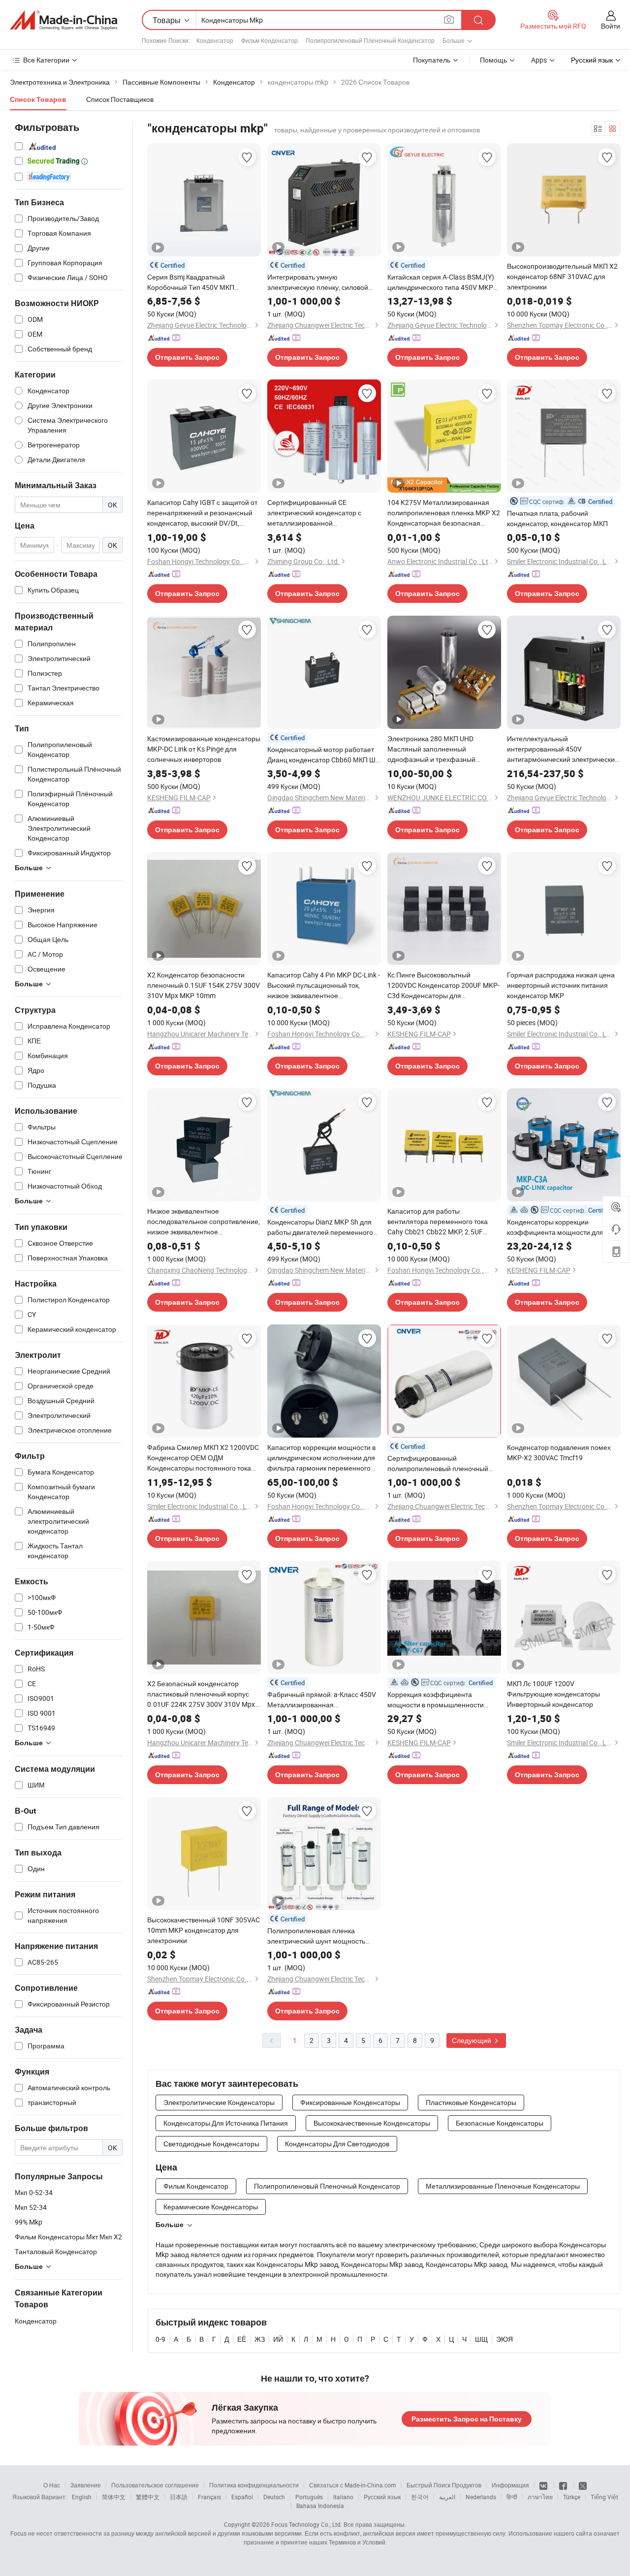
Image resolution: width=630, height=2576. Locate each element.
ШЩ (481, 2339)
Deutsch (274, 2497)
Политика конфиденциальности (254, 2485)
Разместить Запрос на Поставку (467, 2419)
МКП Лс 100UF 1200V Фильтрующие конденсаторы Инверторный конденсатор (553, 1694)
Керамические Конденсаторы (211, 2207)
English (82, 2497)
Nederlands (481, 2497)
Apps (539, 60)
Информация (510, 2485)
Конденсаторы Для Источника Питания (226, 2123)
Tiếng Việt (604, 2497)
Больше (170, 2225)
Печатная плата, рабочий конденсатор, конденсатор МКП (557, 518)
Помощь (493, 60)
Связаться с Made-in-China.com (353, 2485)
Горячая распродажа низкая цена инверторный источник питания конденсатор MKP (561, 985)
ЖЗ (260, 2339)
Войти (611, 26)
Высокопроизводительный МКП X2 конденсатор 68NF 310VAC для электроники (562, 276)
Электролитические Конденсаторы (219, 2102)
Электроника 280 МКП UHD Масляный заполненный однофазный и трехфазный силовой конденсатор (431, 749)
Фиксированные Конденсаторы (350, 2102)
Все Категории (46, 60)
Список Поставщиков (120, 99)
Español (242, 2497)
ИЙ (278, 2339)
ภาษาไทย (540, 2497)
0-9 (160, 2339)
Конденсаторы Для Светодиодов (337, 2144)
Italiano (343, 2497)
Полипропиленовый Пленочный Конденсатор (370, 40)
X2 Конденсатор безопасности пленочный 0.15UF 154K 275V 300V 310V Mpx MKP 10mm (204, 985)
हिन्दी (512, 2497)
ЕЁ (242, 2339)
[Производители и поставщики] (63, 20)
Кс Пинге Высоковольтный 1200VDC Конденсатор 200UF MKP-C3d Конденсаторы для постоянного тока (443, 985)
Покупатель (432, 60)
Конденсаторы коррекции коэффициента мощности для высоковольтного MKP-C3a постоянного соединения (555, 1227)
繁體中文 (148, 2497)
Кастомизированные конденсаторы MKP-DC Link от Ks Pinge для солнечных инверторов (204, 749)
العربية (447, 2497)
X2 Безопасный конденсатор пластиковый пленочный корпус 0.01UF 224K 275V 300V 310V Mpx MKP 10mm (201, 1694)
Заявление (86, 2485)
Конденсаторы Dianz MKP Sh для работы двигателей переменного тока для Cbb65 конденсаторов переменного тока (320, 1227)
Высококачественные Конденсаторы (372, 2123)
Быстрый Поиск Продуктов (444, 2485)
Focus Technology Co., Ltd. (307, 2524)
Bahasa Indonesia (320, 2506)
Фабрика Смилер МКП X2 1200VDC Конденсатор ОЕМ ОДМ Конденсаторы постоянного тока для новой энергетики (203, 1458)
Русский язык (382, 2497)
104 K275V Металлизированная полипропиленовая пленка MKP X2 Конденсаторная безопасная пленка (444, 513)
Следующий (472, 2040)
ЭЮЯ (504, 2339)
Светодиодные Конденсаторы (211, 2144)
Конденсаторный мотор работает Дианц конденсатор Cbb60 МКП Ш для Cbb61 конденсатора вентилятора (321, 755)
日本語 (179, 2497)
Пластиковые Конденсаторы (471, 2102)
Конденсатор (215, 40)
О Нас (52, 2485)
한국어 (420, 2497)
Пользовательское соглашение (155, 2485)
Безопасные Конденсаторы (500, 2123)
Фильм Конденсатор (269, 40)
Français (209, 2497)
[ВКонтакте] (544, 2485)
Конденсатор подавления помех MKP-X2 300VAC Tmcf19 (559, 1452)
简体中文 (114, 2497)
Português (309, 2497)
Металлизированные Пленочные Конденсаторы (503, 2186)
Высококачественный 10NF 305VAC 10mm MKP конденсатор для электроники (204, 1930)
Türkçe (572, 2497)
